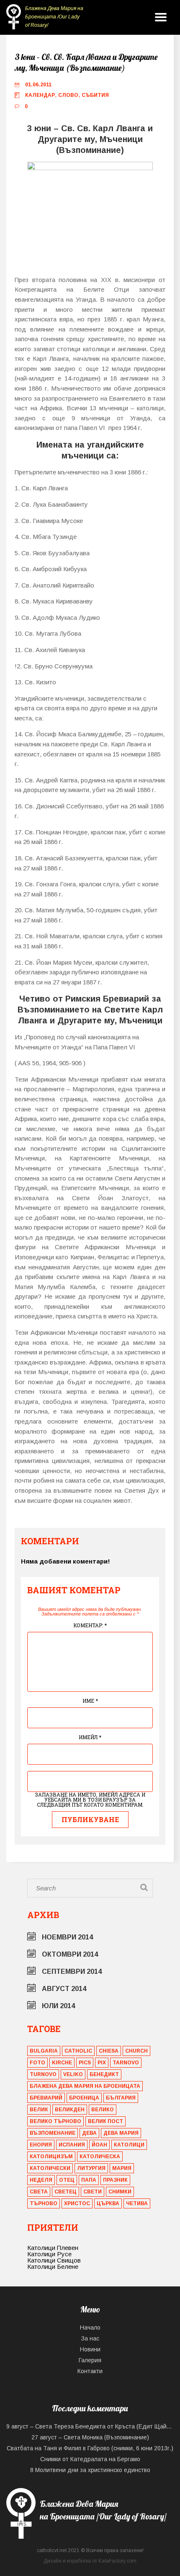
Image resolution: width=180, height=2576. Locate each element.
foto (37, 2063)
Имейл (90, 1737)
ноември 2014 (67, 1937)
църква (108, 2203)
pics (85, 2063)
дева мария (121, 2133)
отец (67, 2180)
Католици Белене (53, 2267)
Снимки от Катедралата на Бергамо (90, 2459)
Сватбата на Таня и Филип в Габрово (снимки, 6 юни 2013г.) (90, 2448)
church (136, 2051)
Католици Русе (49, 2254)
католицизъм (51, 2157)
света (39, 2192)
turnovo (43, 2074)
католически (50, 2168)
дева (89, 2133)
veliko (73, 2074)
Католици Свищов (54, 2260)
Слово (68, 95)
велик (39, 2110)
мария (122, 2168)
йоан (99, 2145)
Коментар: (90, 1625)
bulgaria (44, 2051)
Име (90, 1701)
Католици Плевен (53, 2248)
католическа (100, 2157)
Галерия (90, 2360)
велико (103, 2110)
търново (44, 2203)
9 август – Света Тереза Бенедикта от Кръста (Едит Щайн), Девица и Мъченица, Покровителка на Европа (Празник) (90, 2426)
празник (115, 2180)
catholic (78, 2051)
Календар (40, 95)
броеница (84, 2098)
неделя (41, 2180)
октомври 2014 (70, 1954)
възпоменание (53, 2133)
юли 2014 (58, 2006)
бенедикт (104, 2074)
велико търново (55, 2121)
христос (77, 2203)
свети (93, 2192)
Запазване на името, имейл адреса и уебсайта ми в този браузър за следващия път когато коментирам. (90, 1799)
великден (70, 2110)
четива (137, 2203)
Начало (90, 2327)
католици (129, 2145)
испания (72, 2145)
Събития (95, 95)
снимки (120, 2192)
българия (121, 2098)
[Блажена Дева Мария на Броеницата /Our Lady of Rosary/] (90, 2536)
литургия (91, 2168)
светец (66, 2192)
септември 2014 (72, 1971)
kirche (62, 2063)
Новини (90, 2349)
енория (41, 2145)
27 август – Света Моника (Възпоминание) (90, 2437)
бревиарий (46, 2098)
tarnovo (126, 2063)
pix (102, 2063)
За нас (90, 2338)
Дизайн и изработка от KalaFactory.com (90, 2561)
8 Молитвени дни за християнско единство (90, 2470)
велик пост (105, 2121)
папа (89, 2180)
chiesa (109, 2051)
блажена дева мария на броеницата (85, 2086)
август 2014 (64, 1989)
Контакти (90, 2371)
